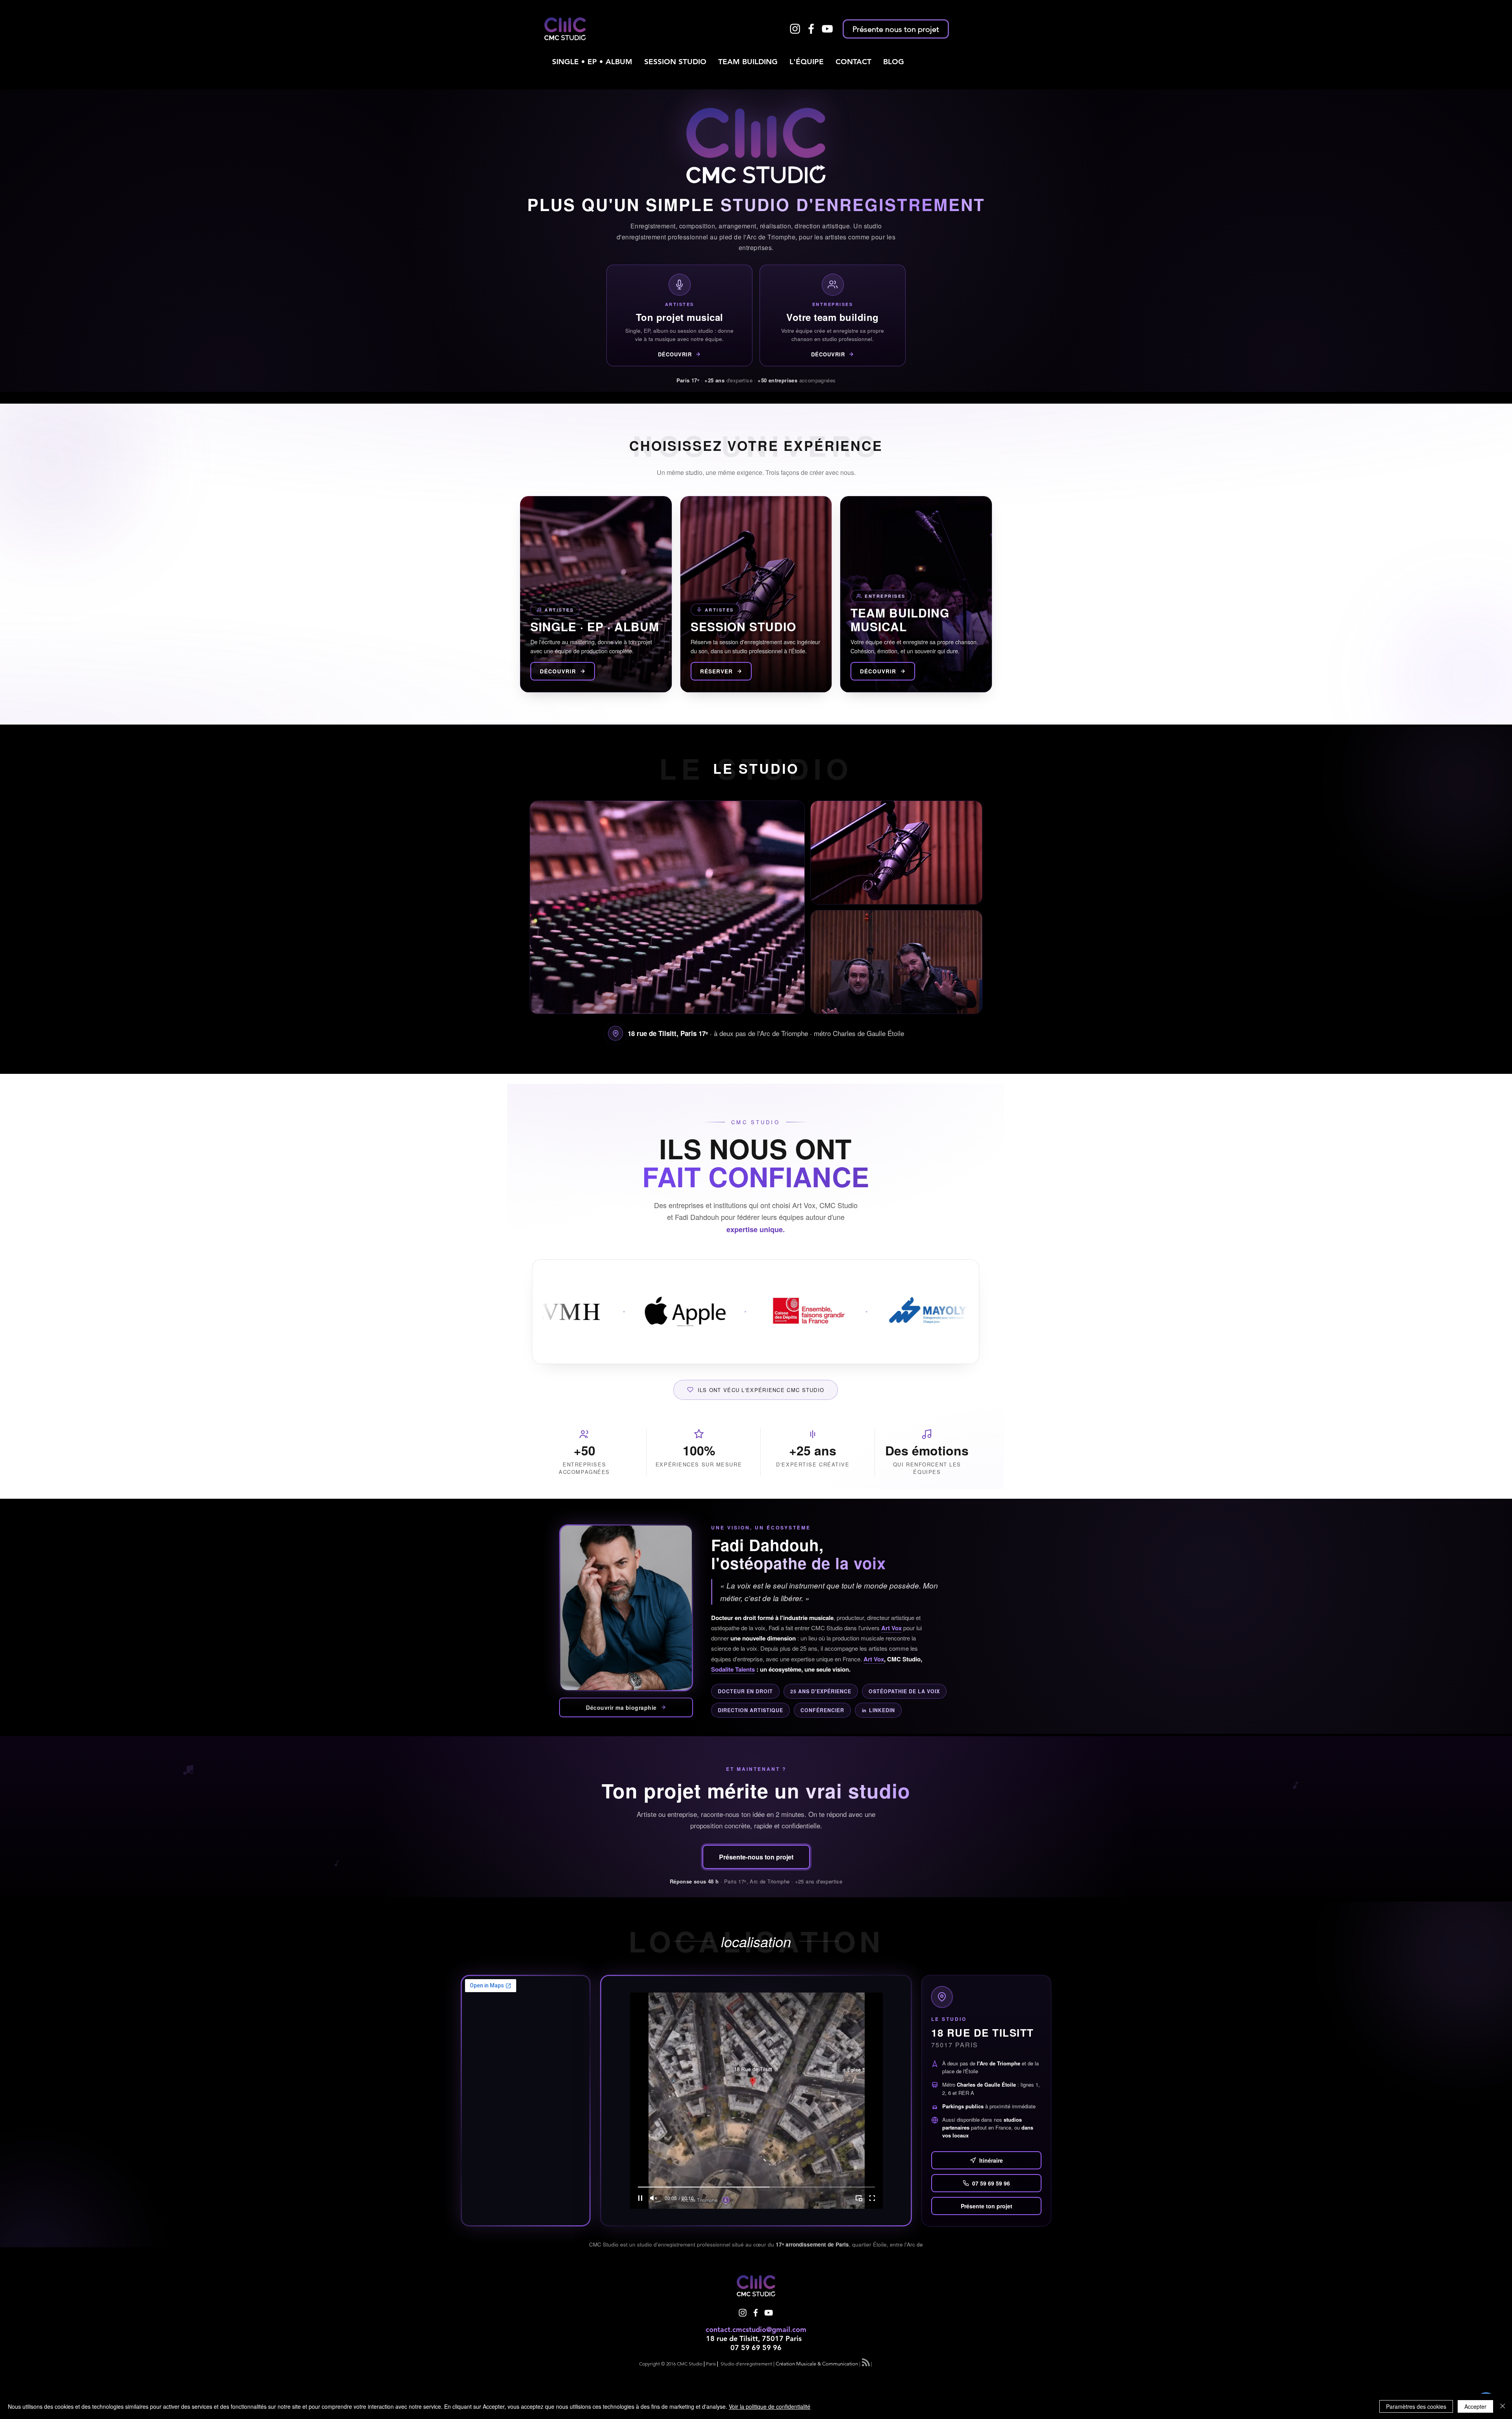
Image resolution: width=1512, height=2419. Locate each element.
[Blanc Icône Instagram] (795, 29)
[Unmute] (654, 2198)
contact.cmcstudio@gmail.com (756, 2329)
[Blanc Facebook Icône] (811, 29)
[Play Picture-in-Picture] (859, 2198)
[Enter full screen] (872, 2198)
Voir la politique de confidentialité (770, 2406)
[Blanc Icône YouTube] (827, 29)
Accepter (1475, 2406)
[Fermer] (1503, 2406)
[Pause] (640, 2198)
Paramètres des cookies (1416, 2406)
